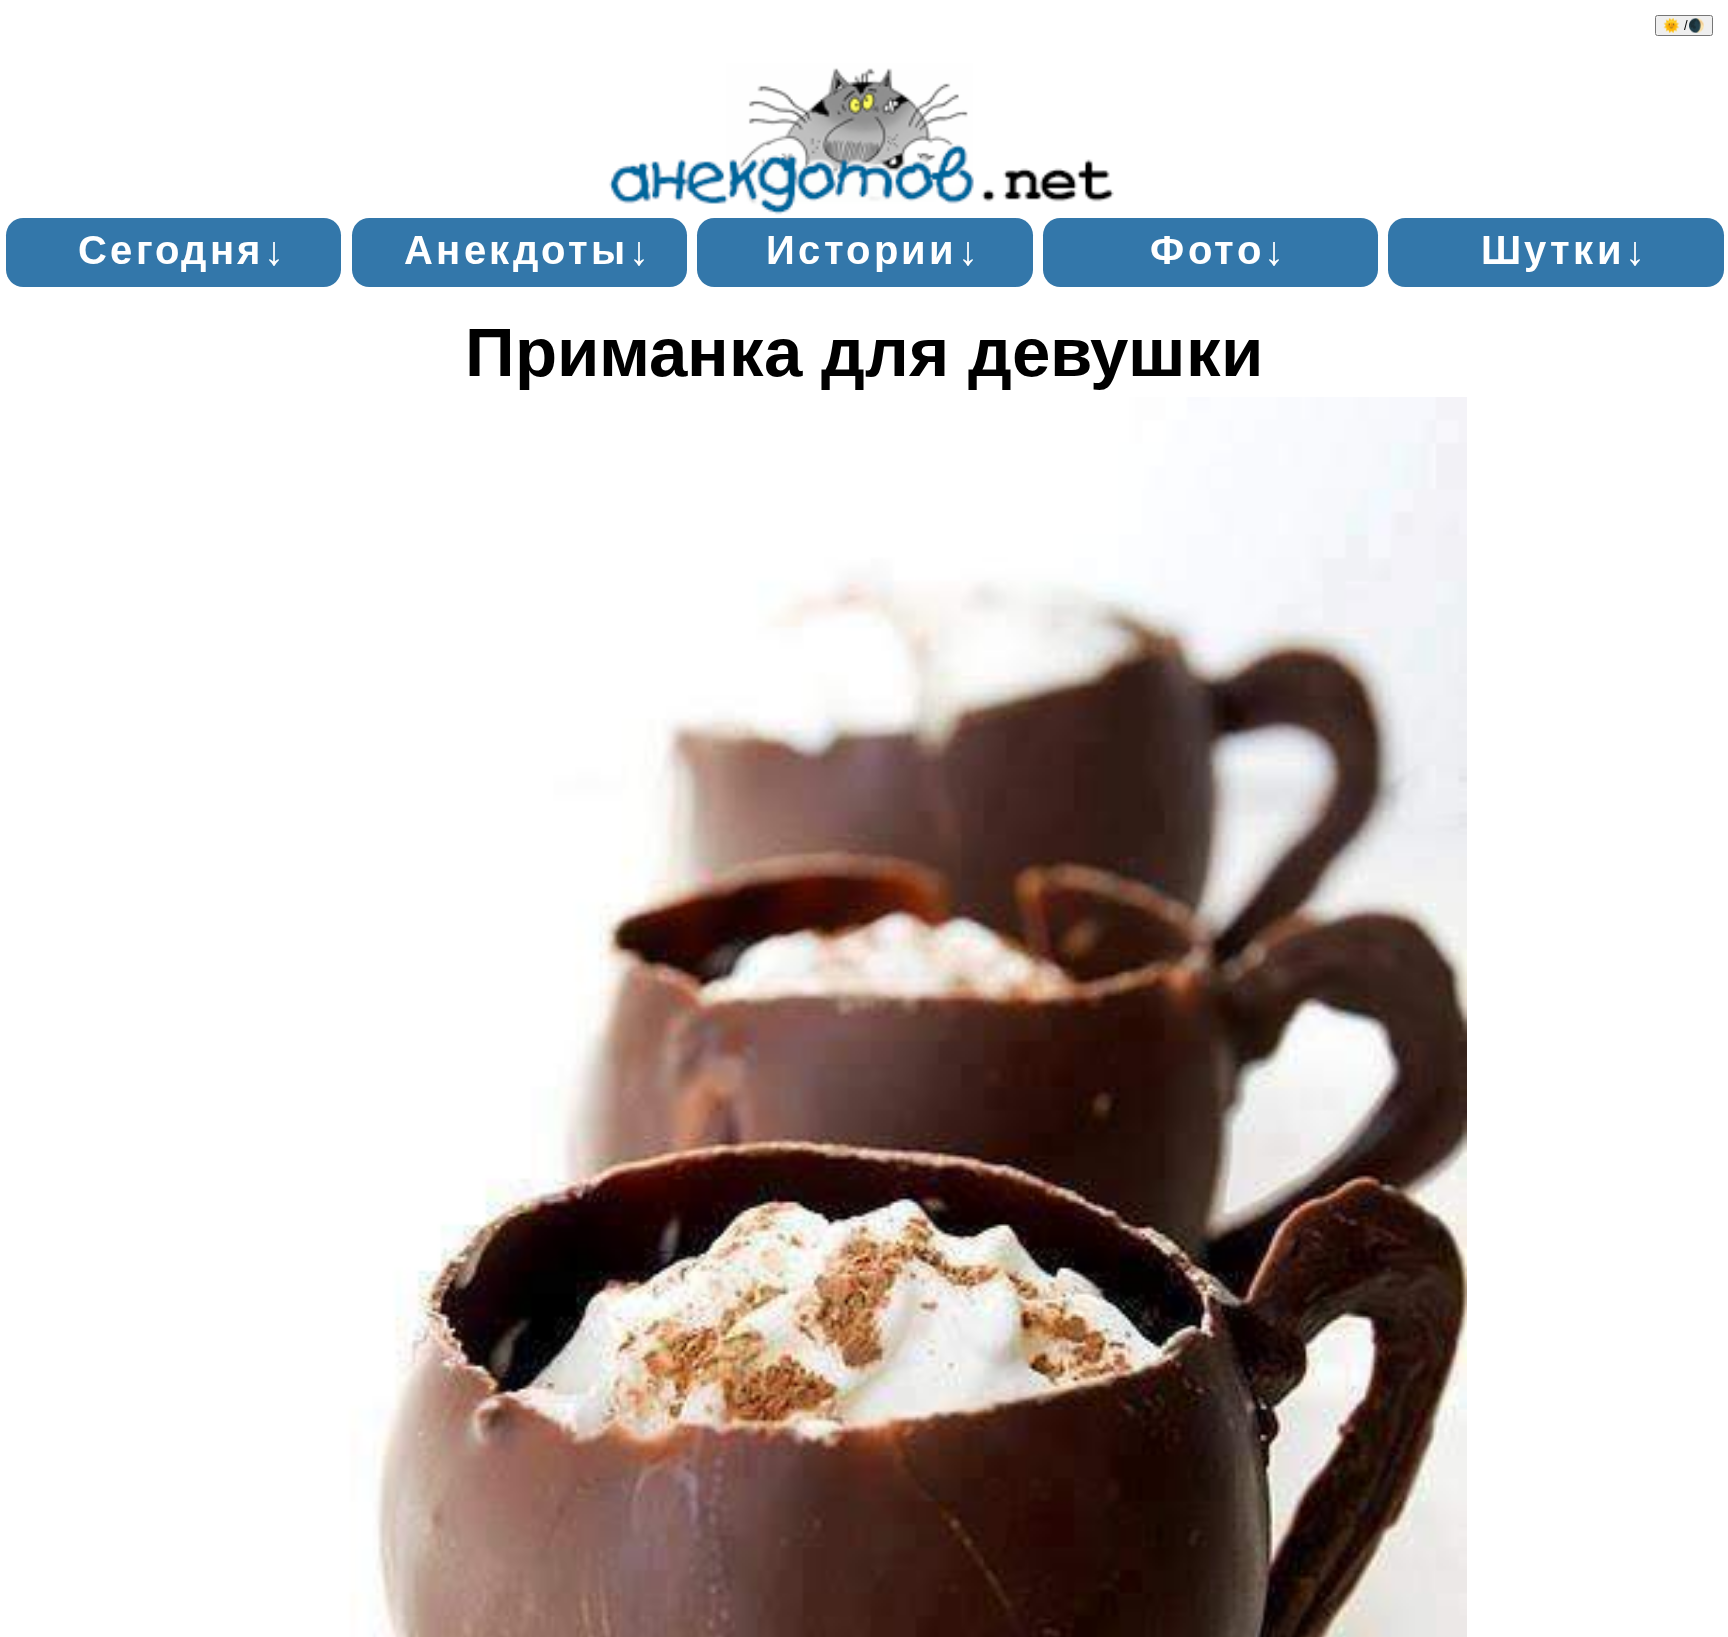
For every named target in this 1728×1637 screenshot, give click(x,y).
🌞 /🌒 (1684, 25)
